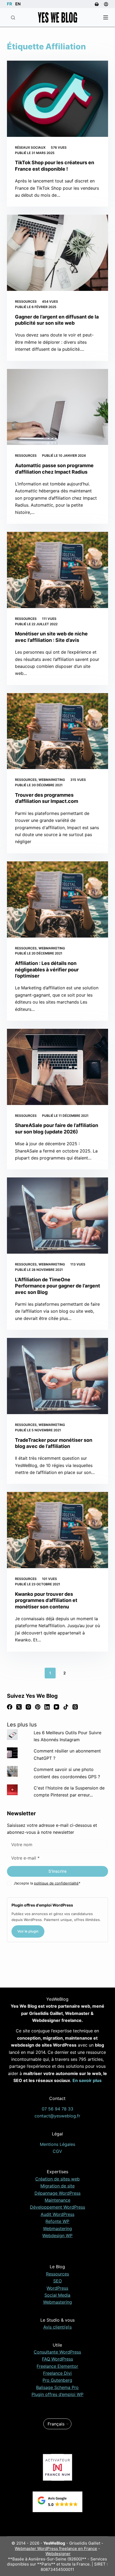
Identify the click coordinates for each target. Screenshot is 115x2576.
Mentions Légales (57, 2144)
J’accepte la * (47, 1883)
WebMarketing (52, 780)
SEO (57, 2281)
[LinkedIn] (47, 1707)
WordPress (57, 2288)
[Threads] (75, 1707)
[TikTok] (66, 1707)
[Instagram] (28, 1707)
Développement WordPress (57, 2207)
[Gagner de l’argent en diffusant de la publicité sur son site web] (57, 253)
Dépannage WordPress (57, 2193)
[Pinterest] (38, 1707)
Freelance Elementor (57, 2366)
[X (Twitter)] (19, 1707)
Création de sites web (57, 2179)
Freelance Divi (57, 2373)
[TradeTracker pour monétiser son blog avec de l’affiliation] (57, 1376)
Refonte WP (57, 2221)
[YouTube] (56, 1707)
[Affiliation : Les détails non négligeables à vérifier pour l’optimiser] (57, 899)
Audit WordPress (57, 2214)
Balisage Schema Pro (57, 2387)
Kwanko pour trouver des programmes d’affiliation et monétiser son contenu (46, 1600)
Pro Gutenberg (57, 2380)
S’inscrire (57, 1871)
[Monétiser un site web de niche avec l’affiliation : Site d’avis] (57, 570)
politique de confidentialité (56, 1883)
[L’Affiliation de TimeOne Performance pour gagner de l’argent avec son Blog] (57, 1216)
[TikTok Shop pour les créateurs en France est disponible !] (57, 99)
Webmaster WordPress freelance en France (56, 2548)
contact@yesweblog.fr (57, 2116)
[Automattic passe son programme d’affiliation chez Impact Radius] (57, 407)
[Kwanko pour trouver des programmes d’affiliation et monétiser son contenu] (57, 1530)
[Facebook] (10, 1707)
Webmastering (57, 2229)
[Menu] (106, 17)
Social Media (57, 2295)
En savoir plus (87, 2080)
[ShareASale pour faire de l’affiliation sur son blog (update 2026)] (57, 1067)
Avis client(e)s (57, 2327)
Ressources (26, 301)
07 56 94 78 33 (57, 2109)
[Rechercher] (13, 18)
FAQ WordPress (57, 2359)
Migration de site (57, 2186)
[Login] (106, 4)
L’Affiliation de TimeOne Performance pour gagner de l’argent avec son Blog (57, 1286)
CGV (57, 2151)
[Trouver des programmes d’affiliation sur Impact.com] (57, 731)
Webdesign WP (57, 2235)
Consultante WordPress (57, 2352)
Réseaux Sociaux (30, 147)
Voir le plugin (28, 1931)
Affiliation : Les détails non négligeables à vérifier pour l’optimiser (47, 969)
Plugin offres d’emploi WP (57, 2394)
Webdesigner (58, 2554)
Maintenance (57, 2200)
